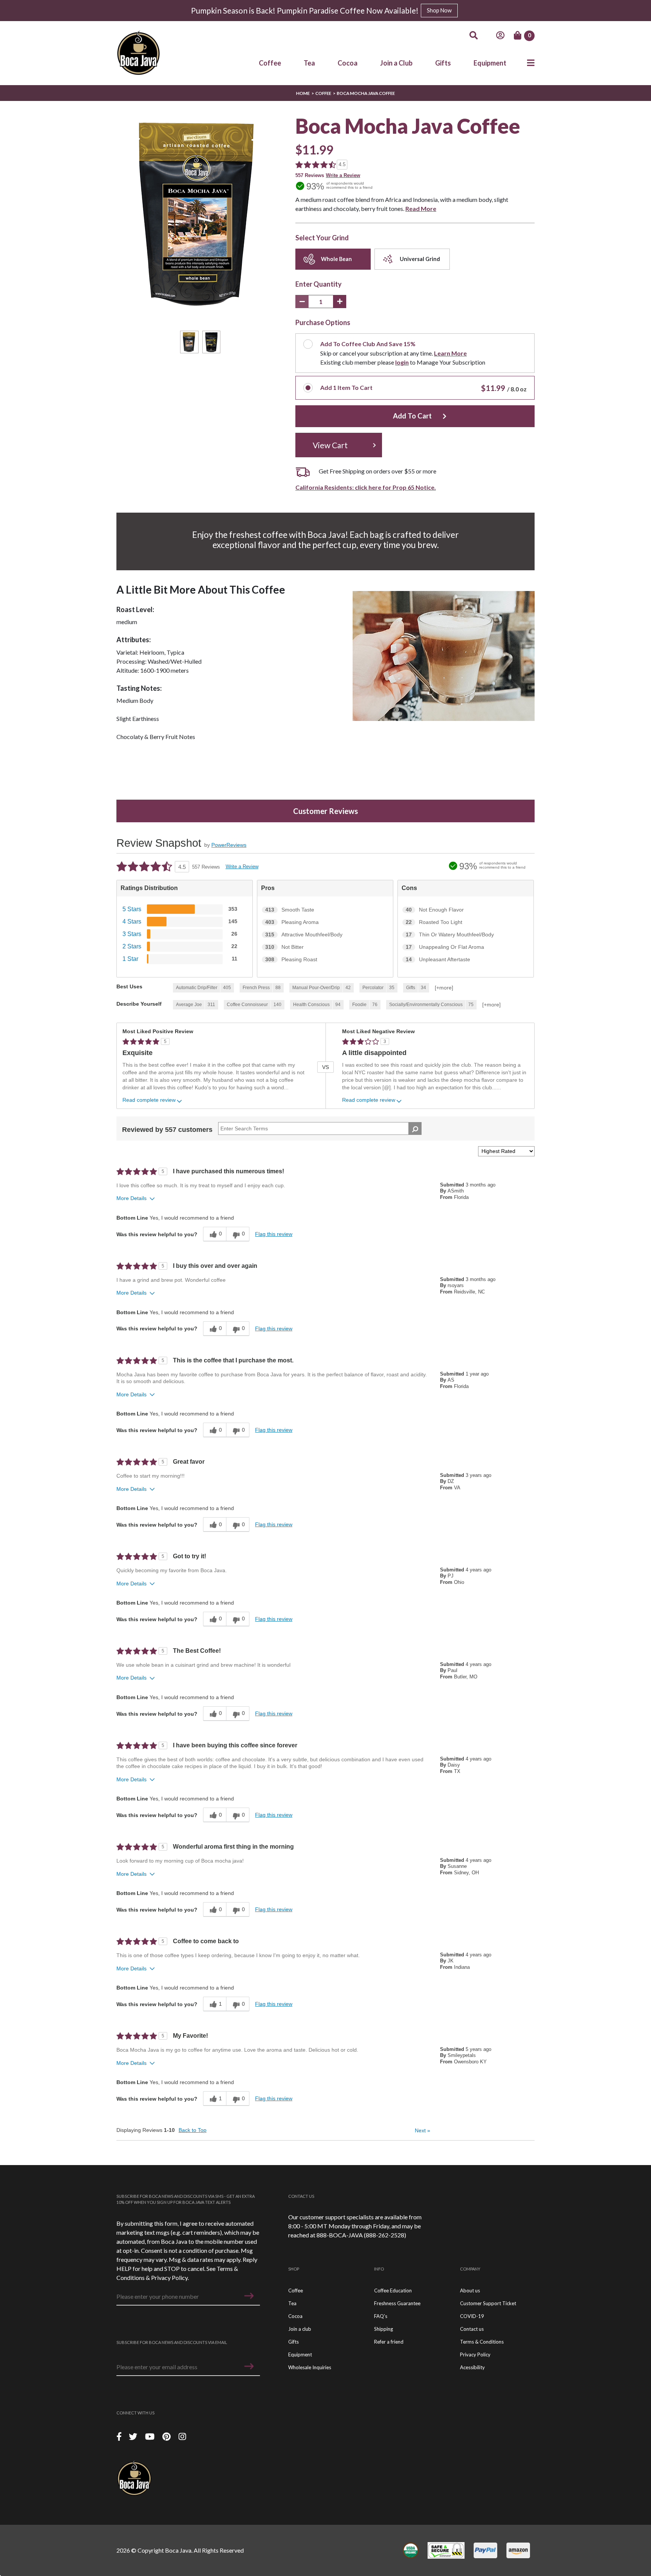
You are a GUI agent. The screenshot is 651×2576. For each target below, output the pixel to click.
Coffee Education (393, 2290)
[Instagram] (182, 2436)
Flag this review (274, 1234)
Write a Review (343, 175)
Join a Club (396, 63)
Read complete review (149, 1100)
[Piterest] (167, 2436)
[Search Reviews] (415, 1128)
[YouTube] (151, 2436)
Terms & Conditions (482, 2342)
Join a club (300, 2329)
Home (303, 93)
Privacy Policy (169, 2277)
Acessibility (472, 2367)
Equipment (490, 63)
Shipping (384, 2329)
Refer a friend (389, 2342)
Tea (309, 63)
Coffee (270, 63)
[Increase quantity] (340, 302)
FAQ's (381, 2316)
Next (423, 2130)
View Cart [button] (330, 445)
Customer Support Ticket (488, 2303)
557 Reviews (310, 175)
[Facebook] (119, 2436)
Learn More (450, 353)
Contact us (472, 2329)
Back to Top (193, 2130)
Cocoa (348, 63)
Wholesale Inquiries (310, 2367)
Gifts (443, 63)
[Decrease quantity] (302, 302)
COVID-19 (472, 2316)
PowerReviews (229, 845)
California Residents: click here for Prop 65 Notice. (366, 487)
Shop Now (439, 10)
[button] (249, 2296)
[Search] (474, 35)
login (402, 362)
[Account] (500, 35)
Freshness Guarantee (397, 2303)
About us (470, 2290)
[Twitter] (134, 2436)
